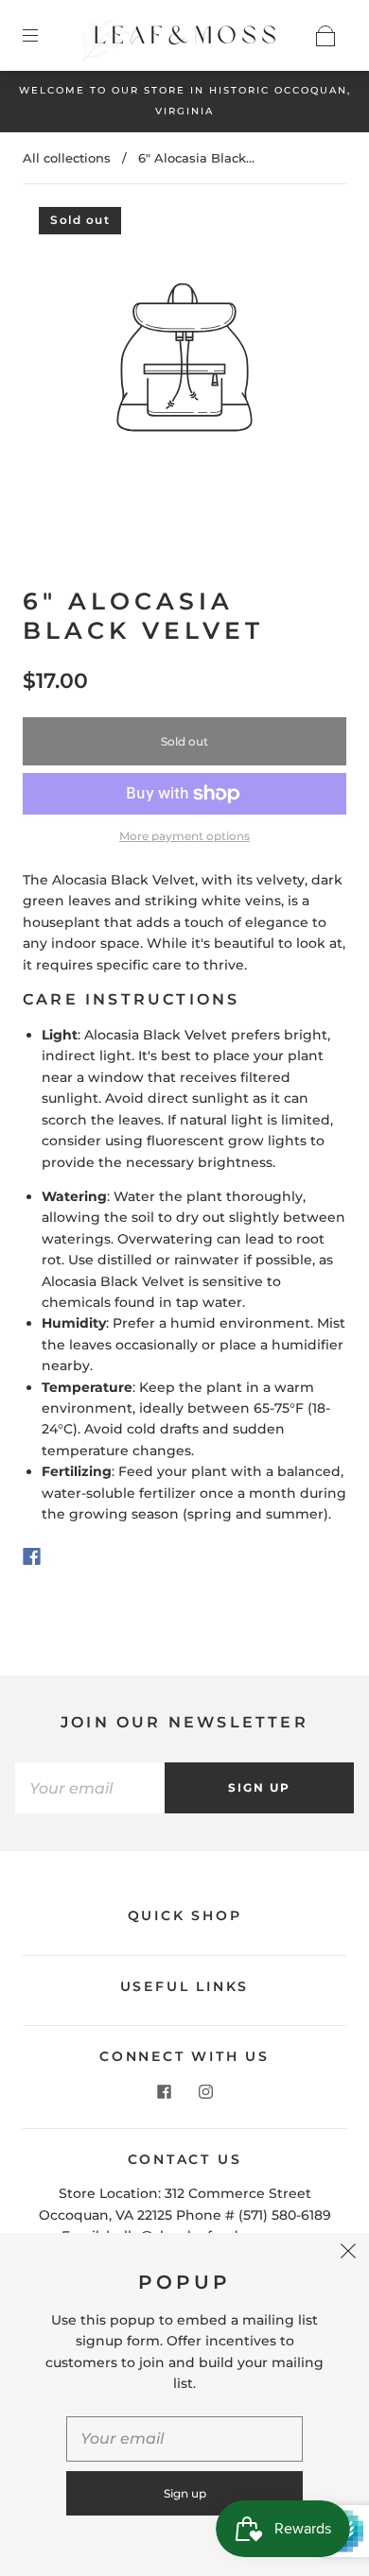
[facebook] (164, 2092)
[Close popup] (348, 2254)
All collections (67, 158)
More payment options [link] (184, 836)
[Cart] (325, 36)
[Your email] (90, 1788)
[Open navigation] (44, 36)
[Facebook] (32, 1556)
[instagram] (205, 2092)
